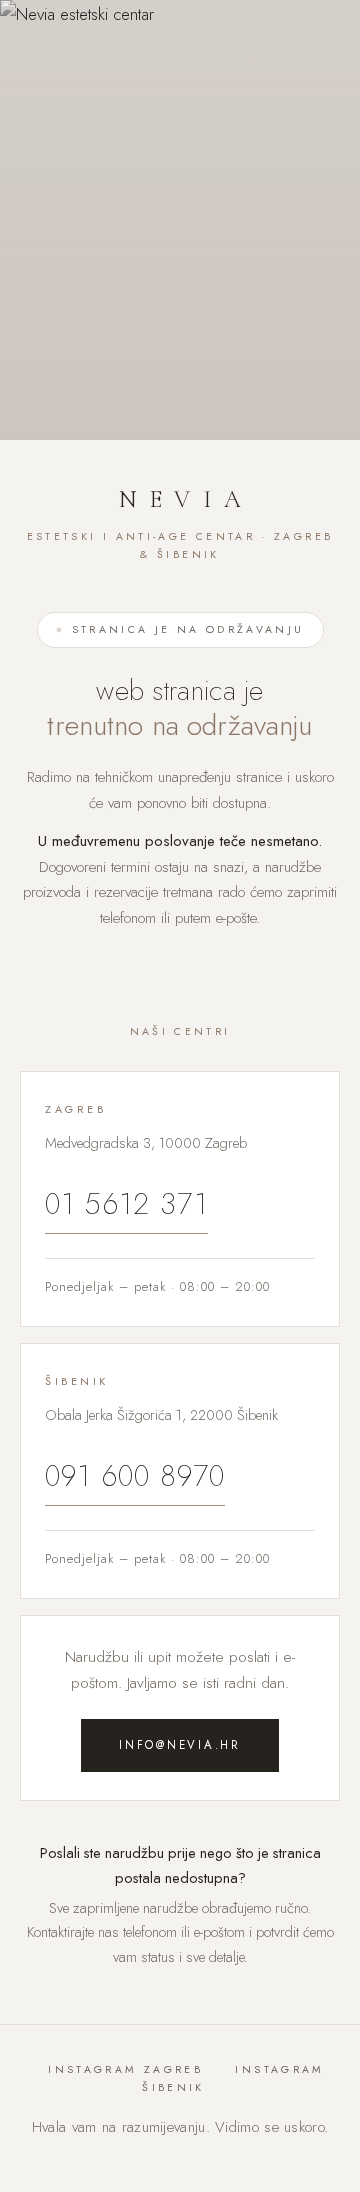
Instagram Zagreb (125, 2069)
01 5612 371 (126, 1204)
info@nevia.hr (180, 1745)
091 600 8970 (135, 1476)
